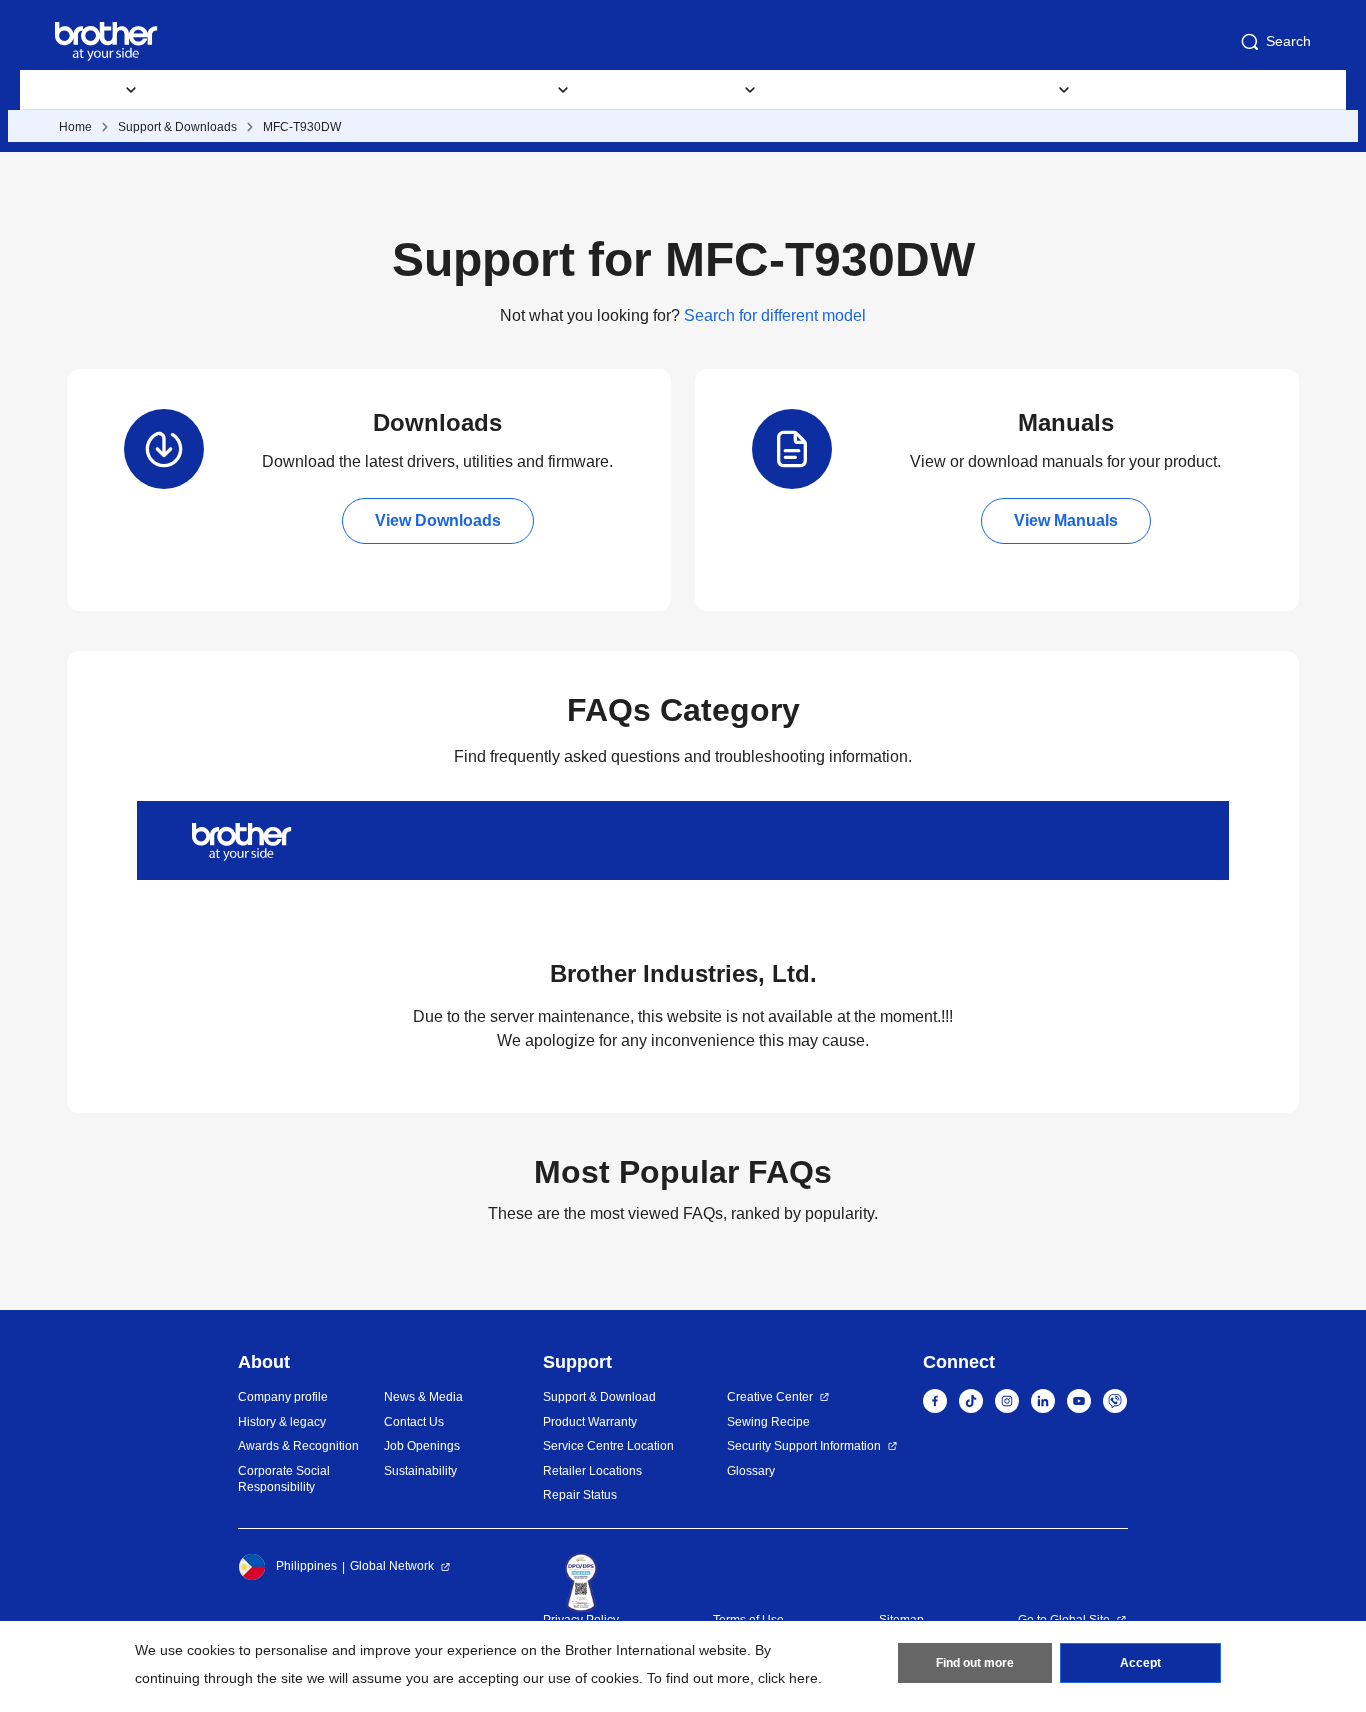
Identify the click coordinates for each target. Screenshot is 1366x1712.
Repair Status (580, 1495)
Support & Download (350, 90)
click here (788, 1678)
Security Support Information (804, 1446)
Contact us (1150, 90)
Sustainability (420, 1471)
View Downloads (438, 520)
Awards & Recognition (298, 1446)
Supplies (210, 90)
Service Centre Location (608, 1446)
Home (75, 127)
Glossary (751, 1471)
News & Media (423, 1397)
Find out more (975, 1663)
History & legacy (282, 1422)
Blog (949, 90)
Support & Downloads (177, 127)
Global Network (392, 1566)
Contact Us (414, 1422)
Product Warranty (590, 1422)
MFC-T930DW (302, 127)
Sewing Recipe (768, 1422)
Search (1288, 41)
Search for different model (775, 315)
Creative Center (770, 1397)
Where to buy (844, 90)
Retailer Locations (592, 1471)
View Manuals (1066, 520)
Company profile (283, 1397)
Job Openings (422, 1446)
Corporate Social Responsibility (284, 1479)
